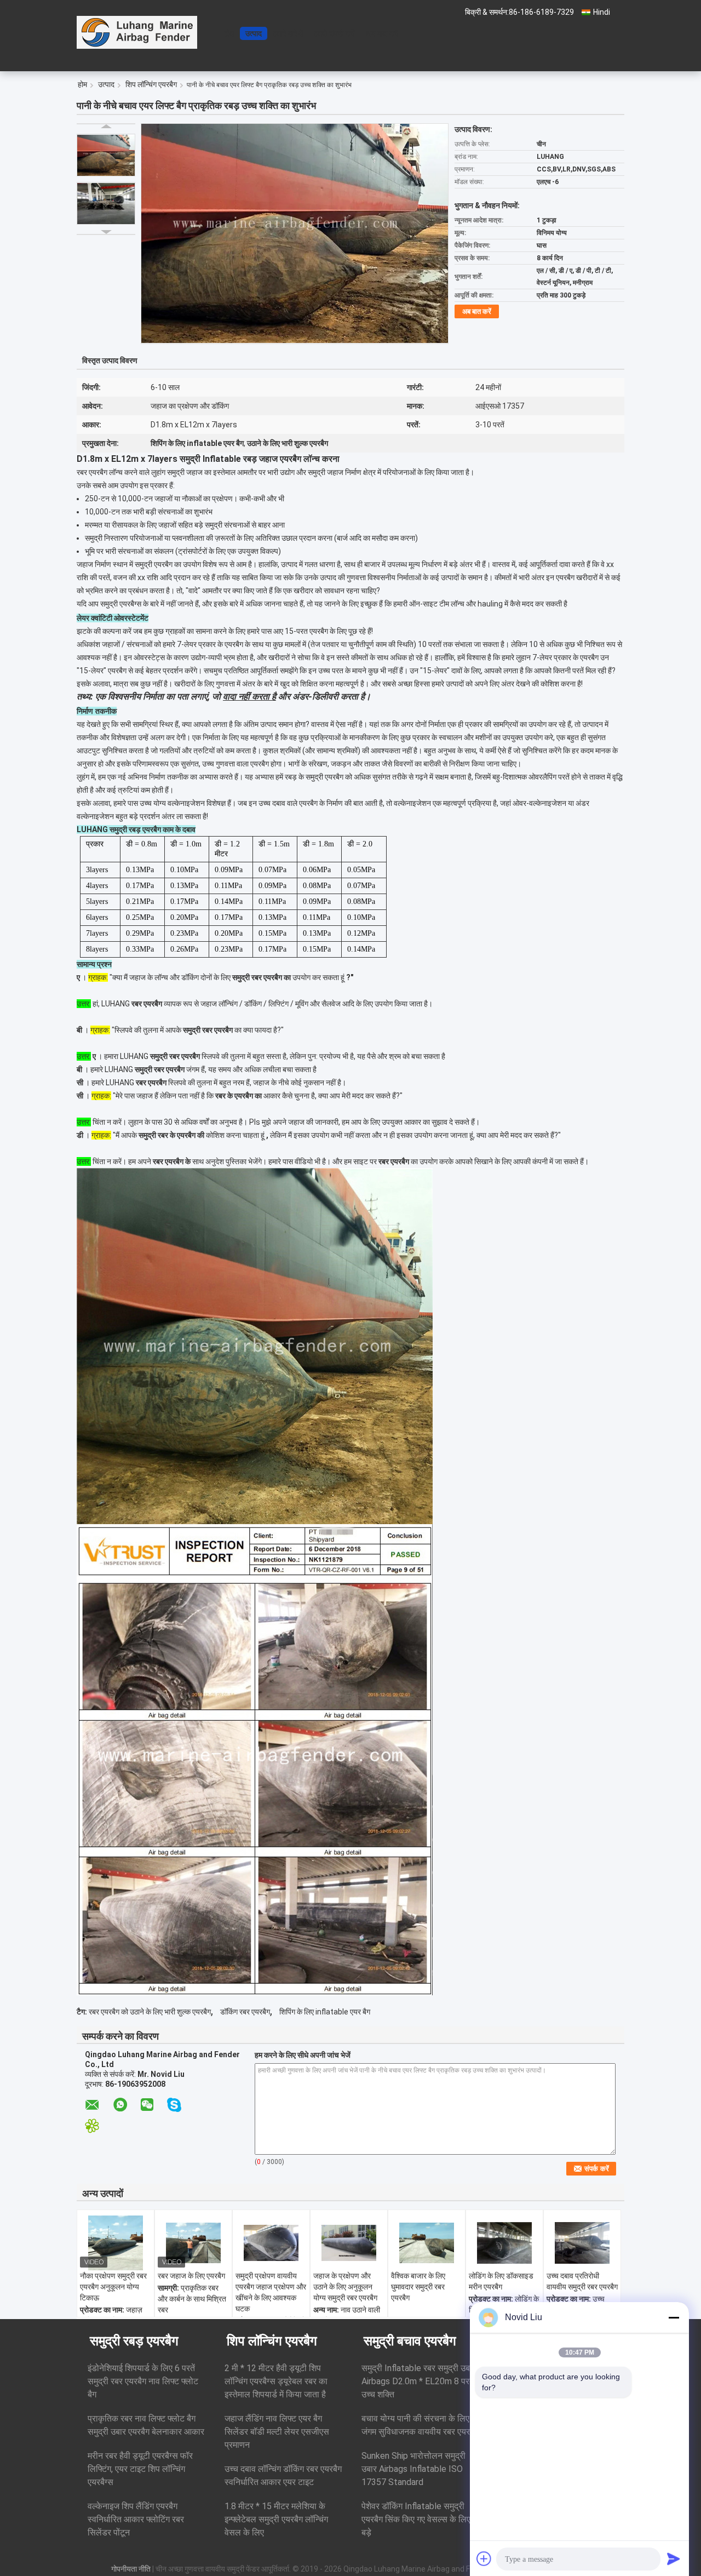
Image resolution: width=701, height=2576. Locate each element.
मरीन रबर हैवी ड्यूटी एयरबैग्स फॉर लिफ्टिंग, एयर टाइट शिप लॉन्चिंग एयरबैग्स (140, 2469)
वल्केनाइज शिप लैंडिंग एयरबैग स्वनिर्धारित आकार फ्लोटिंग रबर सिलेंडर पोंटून (136, 2519)
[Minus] (674, 2317)
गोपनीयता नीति (131, 2569)
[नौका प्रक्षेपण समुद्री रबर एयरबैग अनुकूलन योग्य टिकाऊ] (116, 2243)
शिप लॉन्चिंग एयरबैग (151, 84)
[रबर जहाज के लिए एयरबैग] (193, 2243)
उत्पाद (254, 33)
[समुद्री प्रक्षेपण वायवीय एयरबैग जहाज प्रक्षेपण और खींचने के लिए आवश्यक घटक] (271, 2243)
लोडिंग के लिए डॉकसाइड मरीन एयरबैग (501, 2281)
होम (229, 33)
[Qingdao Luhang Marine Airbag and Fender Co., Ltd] (137, 32)
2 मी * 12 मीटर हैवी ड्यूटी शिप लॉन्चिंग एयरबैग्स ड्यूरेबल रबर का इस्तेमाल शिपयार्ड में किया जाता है (276, 2381)
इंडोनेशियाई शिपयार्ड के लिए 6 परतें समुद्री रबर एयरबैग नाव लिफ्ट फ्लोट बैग (143, 2381)
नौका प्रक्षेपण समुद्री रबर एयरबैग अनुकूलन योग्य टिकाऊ (113, 2287)
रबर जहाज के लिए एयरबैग (191, 2276)
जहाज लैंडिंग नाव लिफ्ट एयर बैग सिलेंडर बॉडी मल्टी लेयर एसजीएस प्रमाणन (277, 2432)
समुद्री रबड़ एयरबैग (134, 2341)
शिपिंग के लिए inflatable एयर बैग (325, 2012)
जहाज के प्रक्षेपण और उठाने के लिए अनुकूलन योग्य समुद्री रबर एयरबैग (345, 2287)
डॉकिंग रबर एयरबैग (245, 2012)
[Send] (674, 2558)
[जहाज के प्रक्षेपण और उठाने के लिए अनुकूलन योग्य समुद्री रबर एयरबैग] (349, 2243)
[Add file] (484, 2558)
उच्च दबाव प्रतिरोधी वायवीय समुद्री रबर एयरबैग (582, 2281)
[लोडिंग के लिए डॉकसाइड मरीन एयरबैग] (504, 2243)
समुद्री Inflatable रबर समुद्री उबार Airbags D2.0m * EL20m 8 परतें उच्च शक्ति (419, 2381)
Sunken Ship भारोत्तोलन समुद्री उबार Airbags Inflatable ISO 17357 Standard (413, 2469)
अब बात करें (382, 33)
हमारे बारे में (288, 33)
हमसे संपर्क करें (334, 33)
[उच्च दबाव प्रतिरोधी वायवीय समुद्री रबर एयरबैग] (582, 2243)
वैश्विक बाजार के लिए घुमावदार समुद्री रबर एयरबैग (418, 2287)
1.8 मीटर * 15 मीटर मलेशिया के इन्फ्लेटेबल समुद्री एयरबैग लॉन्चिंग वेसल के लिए (276, 2519)
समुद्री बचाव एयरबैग (410, 2341)
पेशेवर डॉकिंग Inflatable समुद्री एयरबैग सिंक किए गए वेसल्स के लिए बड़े (416, 2519)
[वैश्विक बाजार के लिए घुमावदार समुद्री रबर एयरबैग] (427, 2243)
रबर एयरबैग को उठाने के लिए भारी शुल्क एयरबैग (150, 2012)
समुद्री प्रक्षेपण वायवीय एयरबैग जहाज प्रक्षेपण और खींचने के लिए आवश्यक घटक (271, 2292)
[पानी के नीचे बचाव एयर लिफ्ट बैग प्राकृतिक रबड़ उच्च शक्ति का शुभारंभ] (106, 155)
